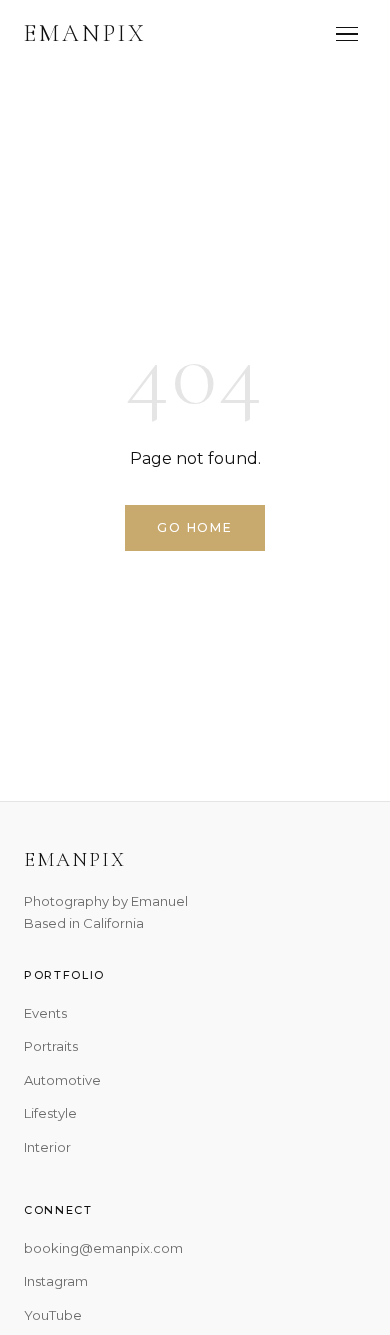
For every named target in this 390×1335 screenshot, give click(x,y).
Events (45, 1013)
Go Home (195, 527)
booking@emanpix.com (103, 1248)
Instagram (56, 1281)
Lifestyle (50, 1113)
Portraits (51, 1046)
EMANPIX (85, 33)
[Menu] (347, 34)
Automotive (62, 1080)
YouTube (53, 1315)
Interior (47, 1147)
